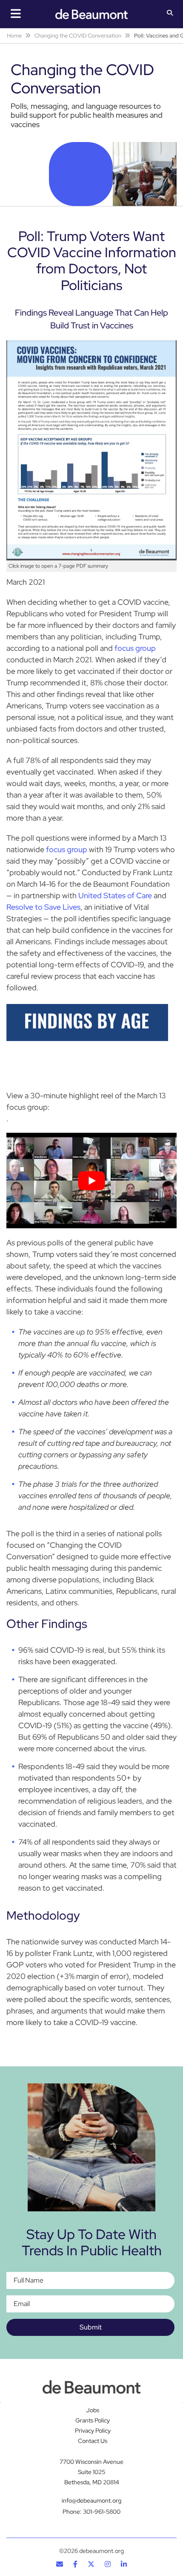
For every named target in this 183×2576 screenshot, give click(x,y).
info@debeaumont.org (91, 2501)
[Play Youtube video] (91, 1181)
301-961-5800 (102, 2512)
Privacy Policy (93, 2431)
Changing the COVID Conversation (78, 36)
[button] (170, 14)
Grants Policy (93, 2421)
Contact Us (93, 2441)
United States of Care (115, 895)
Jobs (93, 2411)
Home (14, 36)
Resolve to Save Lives (43, 907)
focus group (135, 648)
